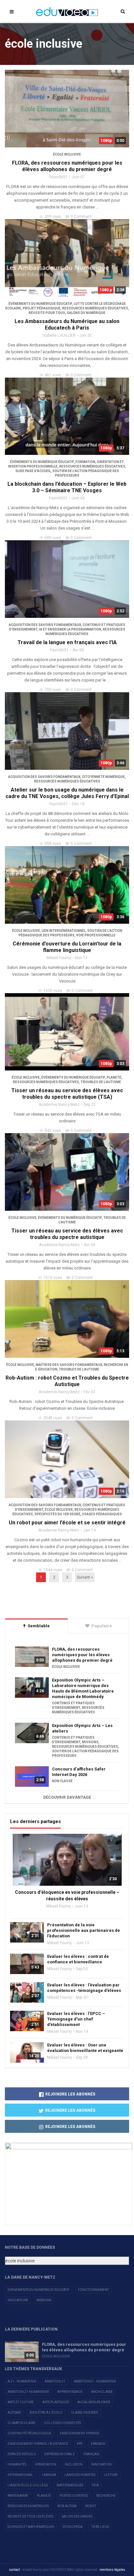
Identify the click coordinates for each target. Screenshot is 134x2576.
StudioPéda (73, 2527)
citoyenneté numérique (103, 777)
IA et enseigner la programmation (70, 629)
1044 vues (53, 1570)
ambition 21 (55, 2381)
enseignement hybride (80, 2433)
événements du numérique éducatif (40, 304)
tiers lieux (100, 2527)
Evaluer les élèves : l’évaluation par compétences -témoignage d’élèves (84, 1988)
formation (85, 462)
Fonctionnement (94, 2290)
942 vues (53, 1131)
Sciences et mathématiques (31, 2527)
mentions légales (112, 2570)
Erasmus (98, 2444)
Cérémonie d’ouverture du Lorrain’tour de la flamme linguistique (67, 947)
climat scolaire (21, 2423)
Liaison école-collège (28, 2485)
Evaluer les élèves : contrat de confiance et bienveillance (78, 1959)
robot (91, 2506)
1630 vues (53, 991)
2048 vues (53, 1418)
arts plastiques (56, 2402)
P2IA (95, 2485)
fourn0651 (58, 177)
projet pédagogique (42, 308)
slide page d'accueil (33, 471)
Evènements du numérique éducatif (39, 2290)
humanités (17, 2464)
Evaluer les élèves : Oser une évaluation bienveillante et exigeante (85, 2048)
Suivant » (85, 1577)
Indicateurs (18, 2300)
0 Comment (81, 217)
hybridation (46, 2464)
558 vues (53, 844)
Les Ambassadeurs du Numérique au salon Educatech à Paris (67, 325)
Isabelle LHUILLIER (59, 335)
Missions (44, 2300)
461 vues (53, 375)
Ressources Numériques (28, 2506)
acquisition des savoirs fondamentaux (45, 625)
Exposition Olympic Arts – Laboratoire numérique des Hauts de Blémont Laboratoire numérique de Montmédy (83, 1688)
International (20, 2475)
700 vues (53, 690)
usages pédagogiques (102, 1514)
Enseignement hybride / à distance (38, 2444)
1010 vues (53, 1278)
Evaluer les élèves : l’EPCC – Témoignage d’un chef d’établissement (76, 2019)
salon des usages (77, 2516)
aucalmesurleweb (94, 2402)
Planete (44, 2496)
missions (90, 1742)
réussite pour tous (47, 313)
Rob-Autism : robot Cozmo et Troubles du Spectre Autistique (67, 1381)
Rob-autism (67, 2506)
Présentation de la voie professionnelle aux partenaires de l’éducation (84, 1930)
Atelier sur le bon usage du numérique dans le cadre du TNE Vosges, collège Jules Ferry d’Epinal (67, 793)
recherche (106, 2496)
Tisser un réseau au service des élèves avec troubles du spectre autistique (67, 1234)
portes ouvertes (74, 2496)
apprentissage (70, 2392)
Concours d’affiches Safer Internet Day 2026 (79, 1772)
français (91, 2454)
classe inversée (85, 2413)
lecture (111, 2475)
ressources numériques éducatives (95, 308)
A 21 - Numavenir (22, 2381)
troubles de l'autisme (101, 1082)
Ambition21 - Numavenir (95, 2381)
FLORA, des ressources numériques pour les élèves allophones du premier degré (67, 166)
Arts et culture (21, 2402)
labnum (49, 2475)
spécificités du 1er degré (57, 1514)
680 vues (53, 538)
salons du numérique (86, 313)
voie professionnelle (96, 935)
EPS (80, 2444)
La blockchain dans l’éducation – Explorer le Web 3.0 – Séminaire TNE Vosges (67, 487)
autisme (14, 2413)
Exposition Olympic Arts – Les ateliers (82, 1728)
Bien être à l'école (46, 2413)
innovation (101, 2464)
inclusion (74, 2464)
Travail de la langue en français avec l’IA (67, 642)
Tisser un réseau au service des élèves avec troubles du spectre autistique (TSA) (67, 1094)
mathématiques (70, 2485)
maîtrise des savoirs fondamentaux (69, 1365)
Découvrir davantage (67, 1797)
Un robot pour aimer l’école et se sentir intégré (67, 1523)
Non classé (62, 1781)
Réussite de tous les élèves (30, 2516)
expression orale (60, 2454)
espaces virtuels (22, 2454)
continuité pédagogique (29, 2433)
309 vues (53, 217)
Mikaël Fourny (59, 958)
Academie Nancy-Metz (59, 1105)
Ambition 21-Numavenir (28, 2392)
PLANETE (114, 1077)
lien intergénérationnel (64, 931)
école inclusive (67, 154)
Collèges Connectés (62, 2423)
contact (14, 2570)
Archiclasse (102, 2392)
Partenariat (18, 2496)
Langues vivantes (80, 2475)
